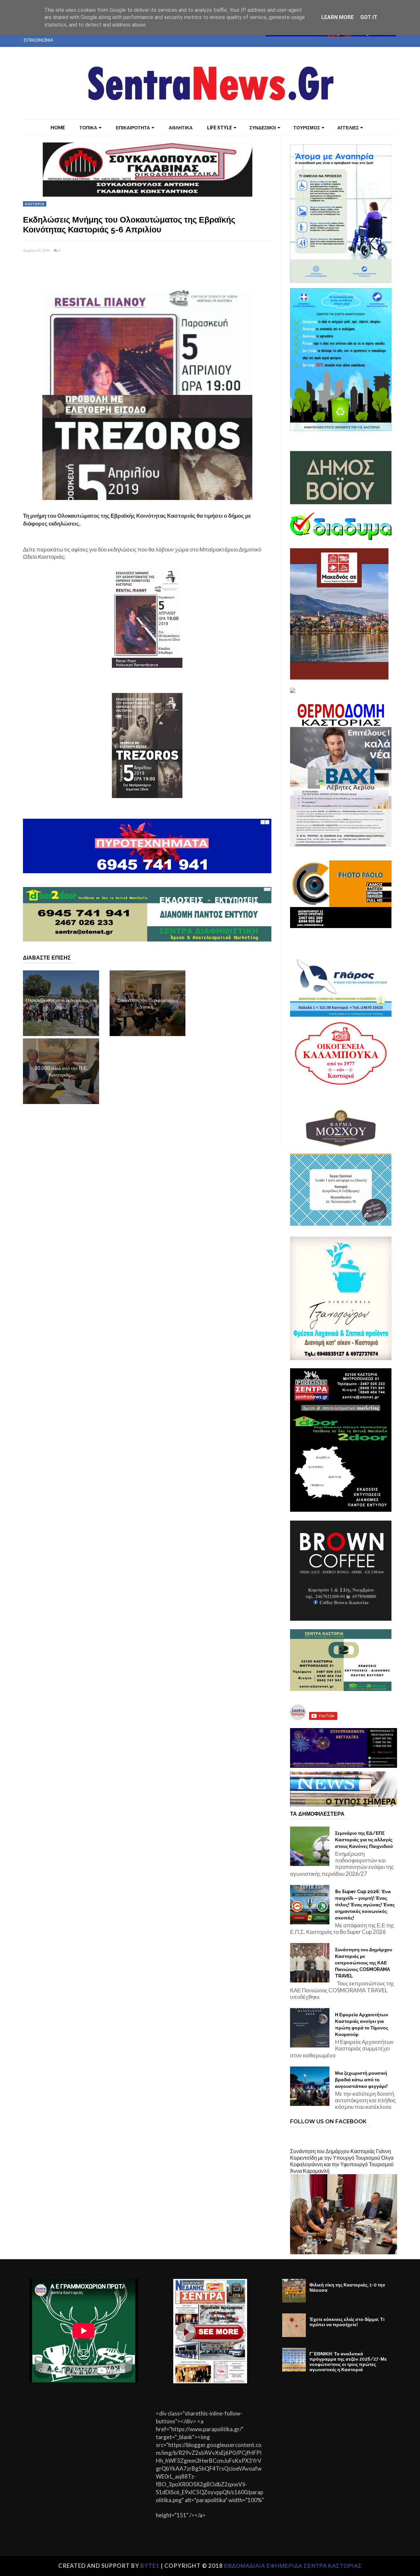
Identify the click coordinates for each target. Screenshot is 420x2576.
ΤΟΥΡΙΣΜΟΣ (307, 128)
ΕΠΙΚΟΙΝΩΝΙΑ (38, 40)
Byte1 (150, 2566)
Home (58, 128)
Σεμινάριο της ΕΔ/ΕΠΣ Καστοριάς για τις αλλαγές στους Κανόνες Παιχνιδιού (364, 1840)
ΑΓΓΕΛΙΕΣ (348, 128)
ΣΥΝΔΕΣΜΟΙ (263, 128)
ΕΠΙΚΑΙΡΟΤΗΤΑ (133, 128)
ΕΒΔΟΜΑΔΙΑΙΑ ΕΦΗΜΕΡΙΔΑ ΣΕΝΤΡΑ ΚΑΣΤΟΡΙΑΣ (293, 2566)
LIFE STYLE (220, 128)
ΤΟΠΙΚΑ (88, 128)
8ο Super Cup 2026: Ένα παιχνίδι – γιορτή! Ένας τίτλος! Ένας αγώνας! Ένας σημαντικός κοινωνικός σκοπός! (365, 1905)
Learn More (337, 17)
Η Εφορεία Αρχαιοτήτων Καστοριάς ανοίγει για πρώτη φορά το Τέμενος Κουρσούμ (362, 2024)
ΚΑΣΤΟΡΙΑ (35, 204)
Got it (369, 17)
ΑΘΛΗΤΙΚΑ (181, 128)
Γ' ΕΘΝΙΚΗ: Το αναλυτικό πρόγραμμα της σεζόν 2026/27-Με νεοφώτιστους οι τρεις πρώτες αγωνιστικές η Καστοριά (348, 2362)
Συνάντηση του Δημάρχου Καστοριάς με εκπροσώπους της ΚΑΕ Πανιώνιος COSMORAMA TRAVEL (364, 1963)
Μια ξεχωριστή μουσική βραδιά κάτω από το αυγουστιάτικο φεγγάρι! (361, 2080)
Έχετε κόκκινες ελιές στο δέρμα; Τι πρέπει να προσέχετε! (347, 2322)
